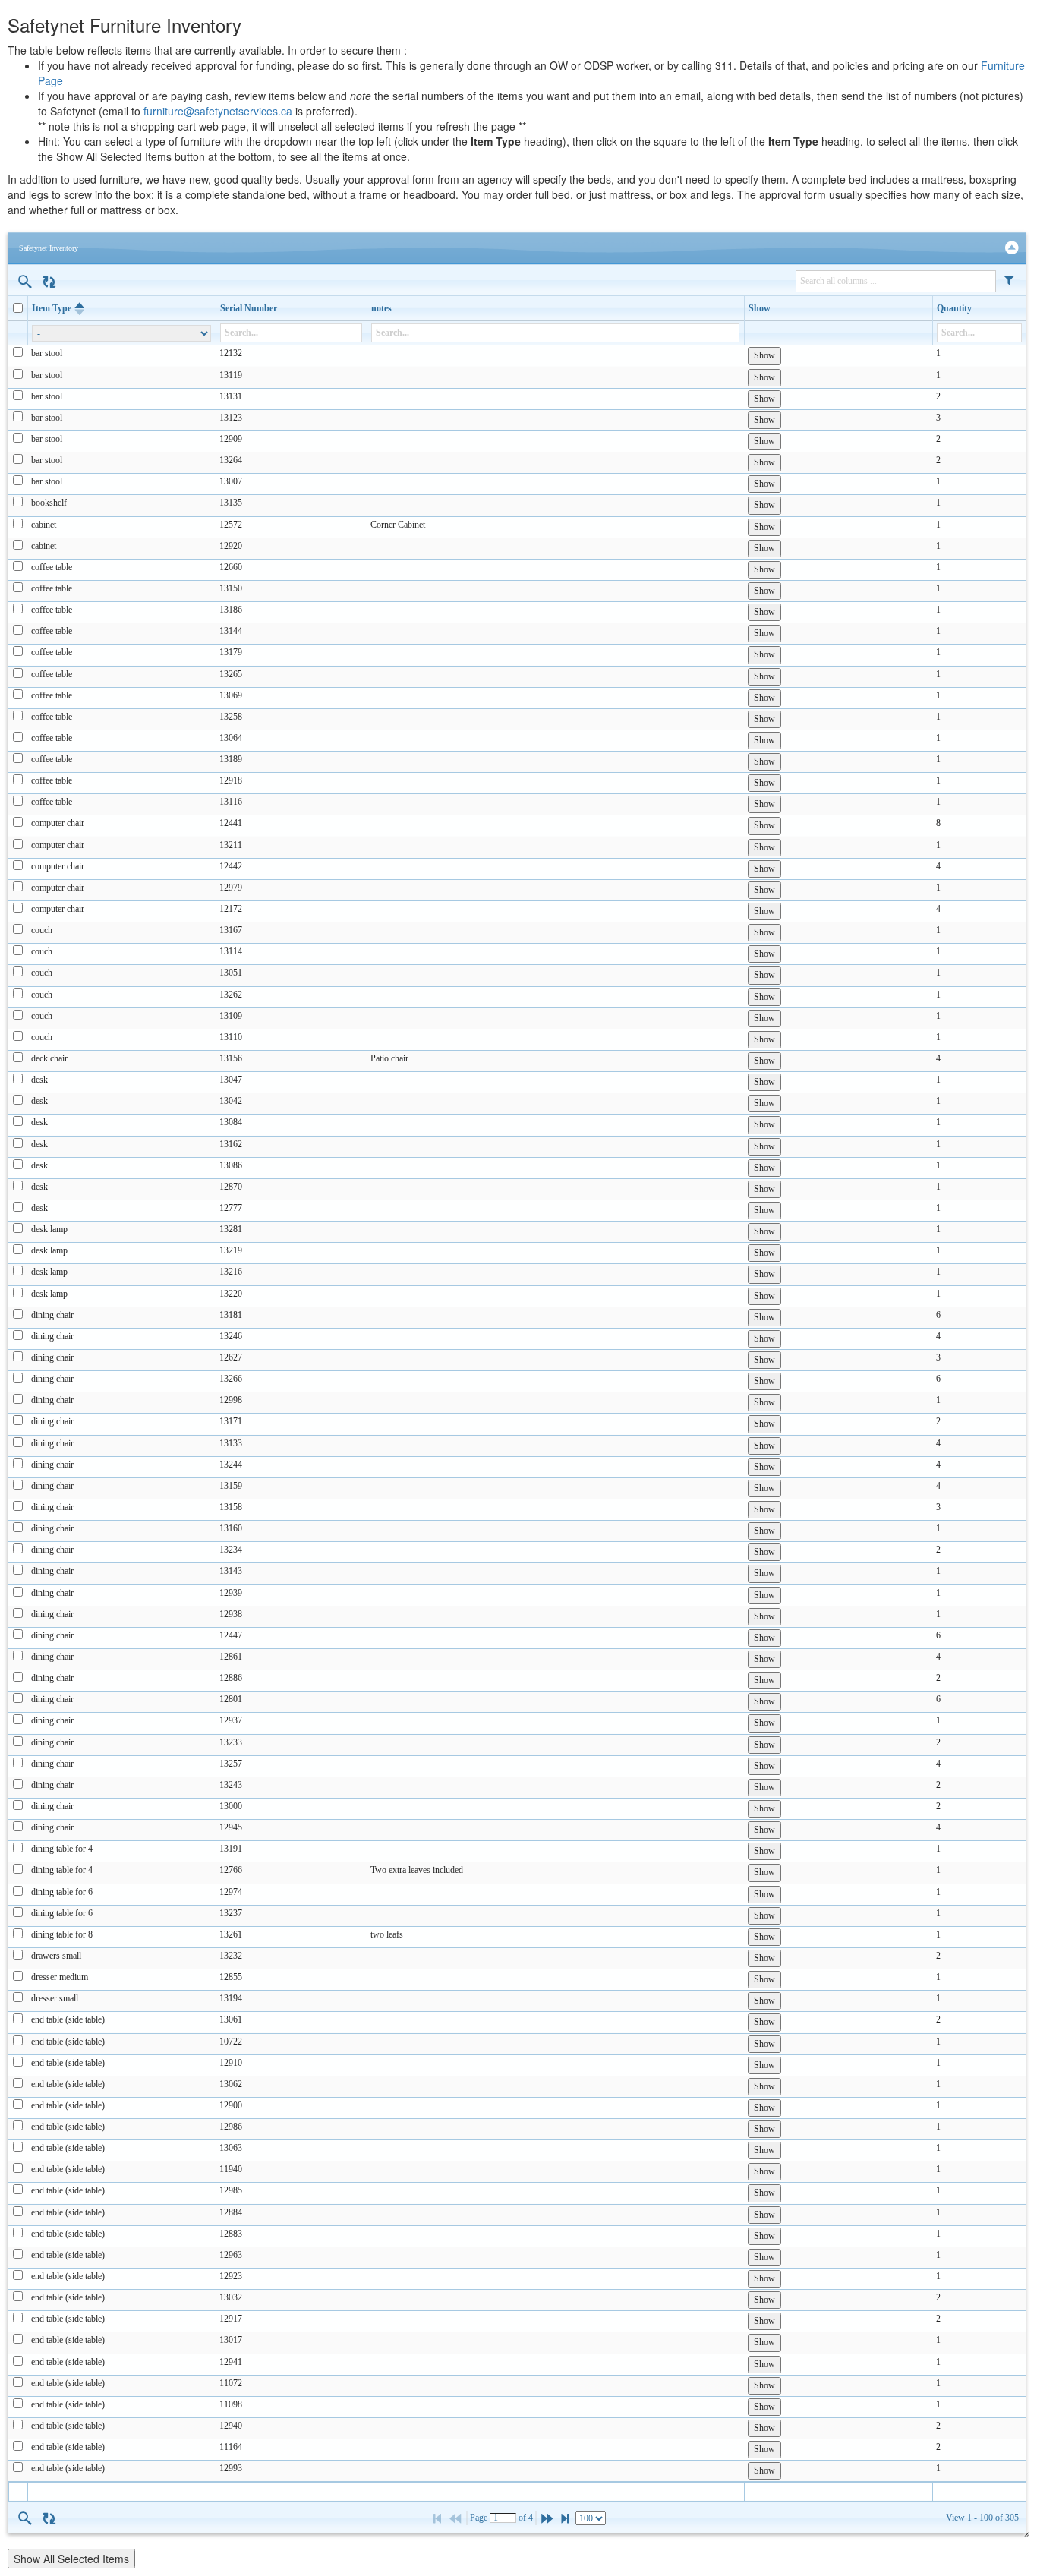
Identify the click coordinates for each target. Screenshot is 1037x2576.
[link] (1012, 248)
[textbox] (503, 2518)
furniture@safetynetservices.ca (218, 111)
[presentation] (517, 1414)
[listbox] (591, 2518)
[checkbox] (18, 308)
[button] (1009, 280)
